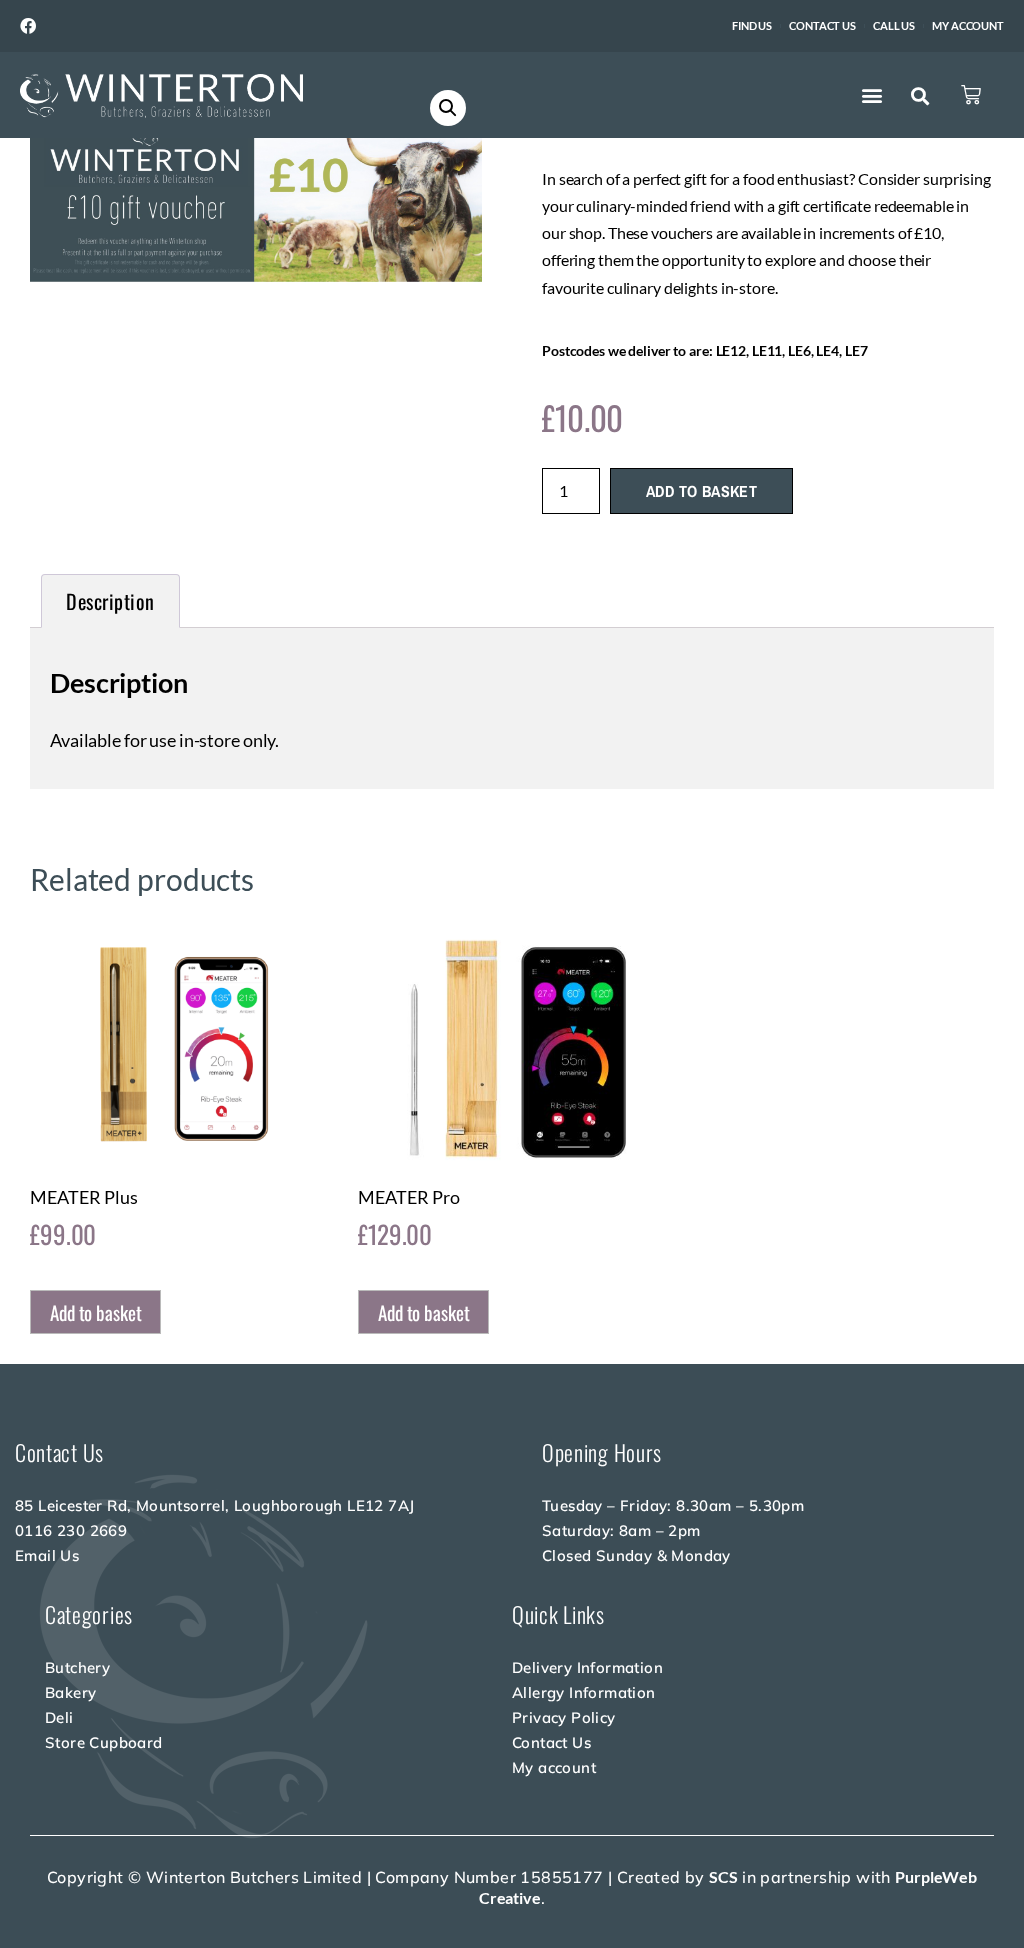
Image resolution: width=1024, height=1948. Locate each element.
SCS (723, 1876)
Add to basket (701, 491)
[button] (871, 95)
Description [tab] (110, 601)
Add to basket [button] (95, 1312)
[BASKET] (971, 95)
